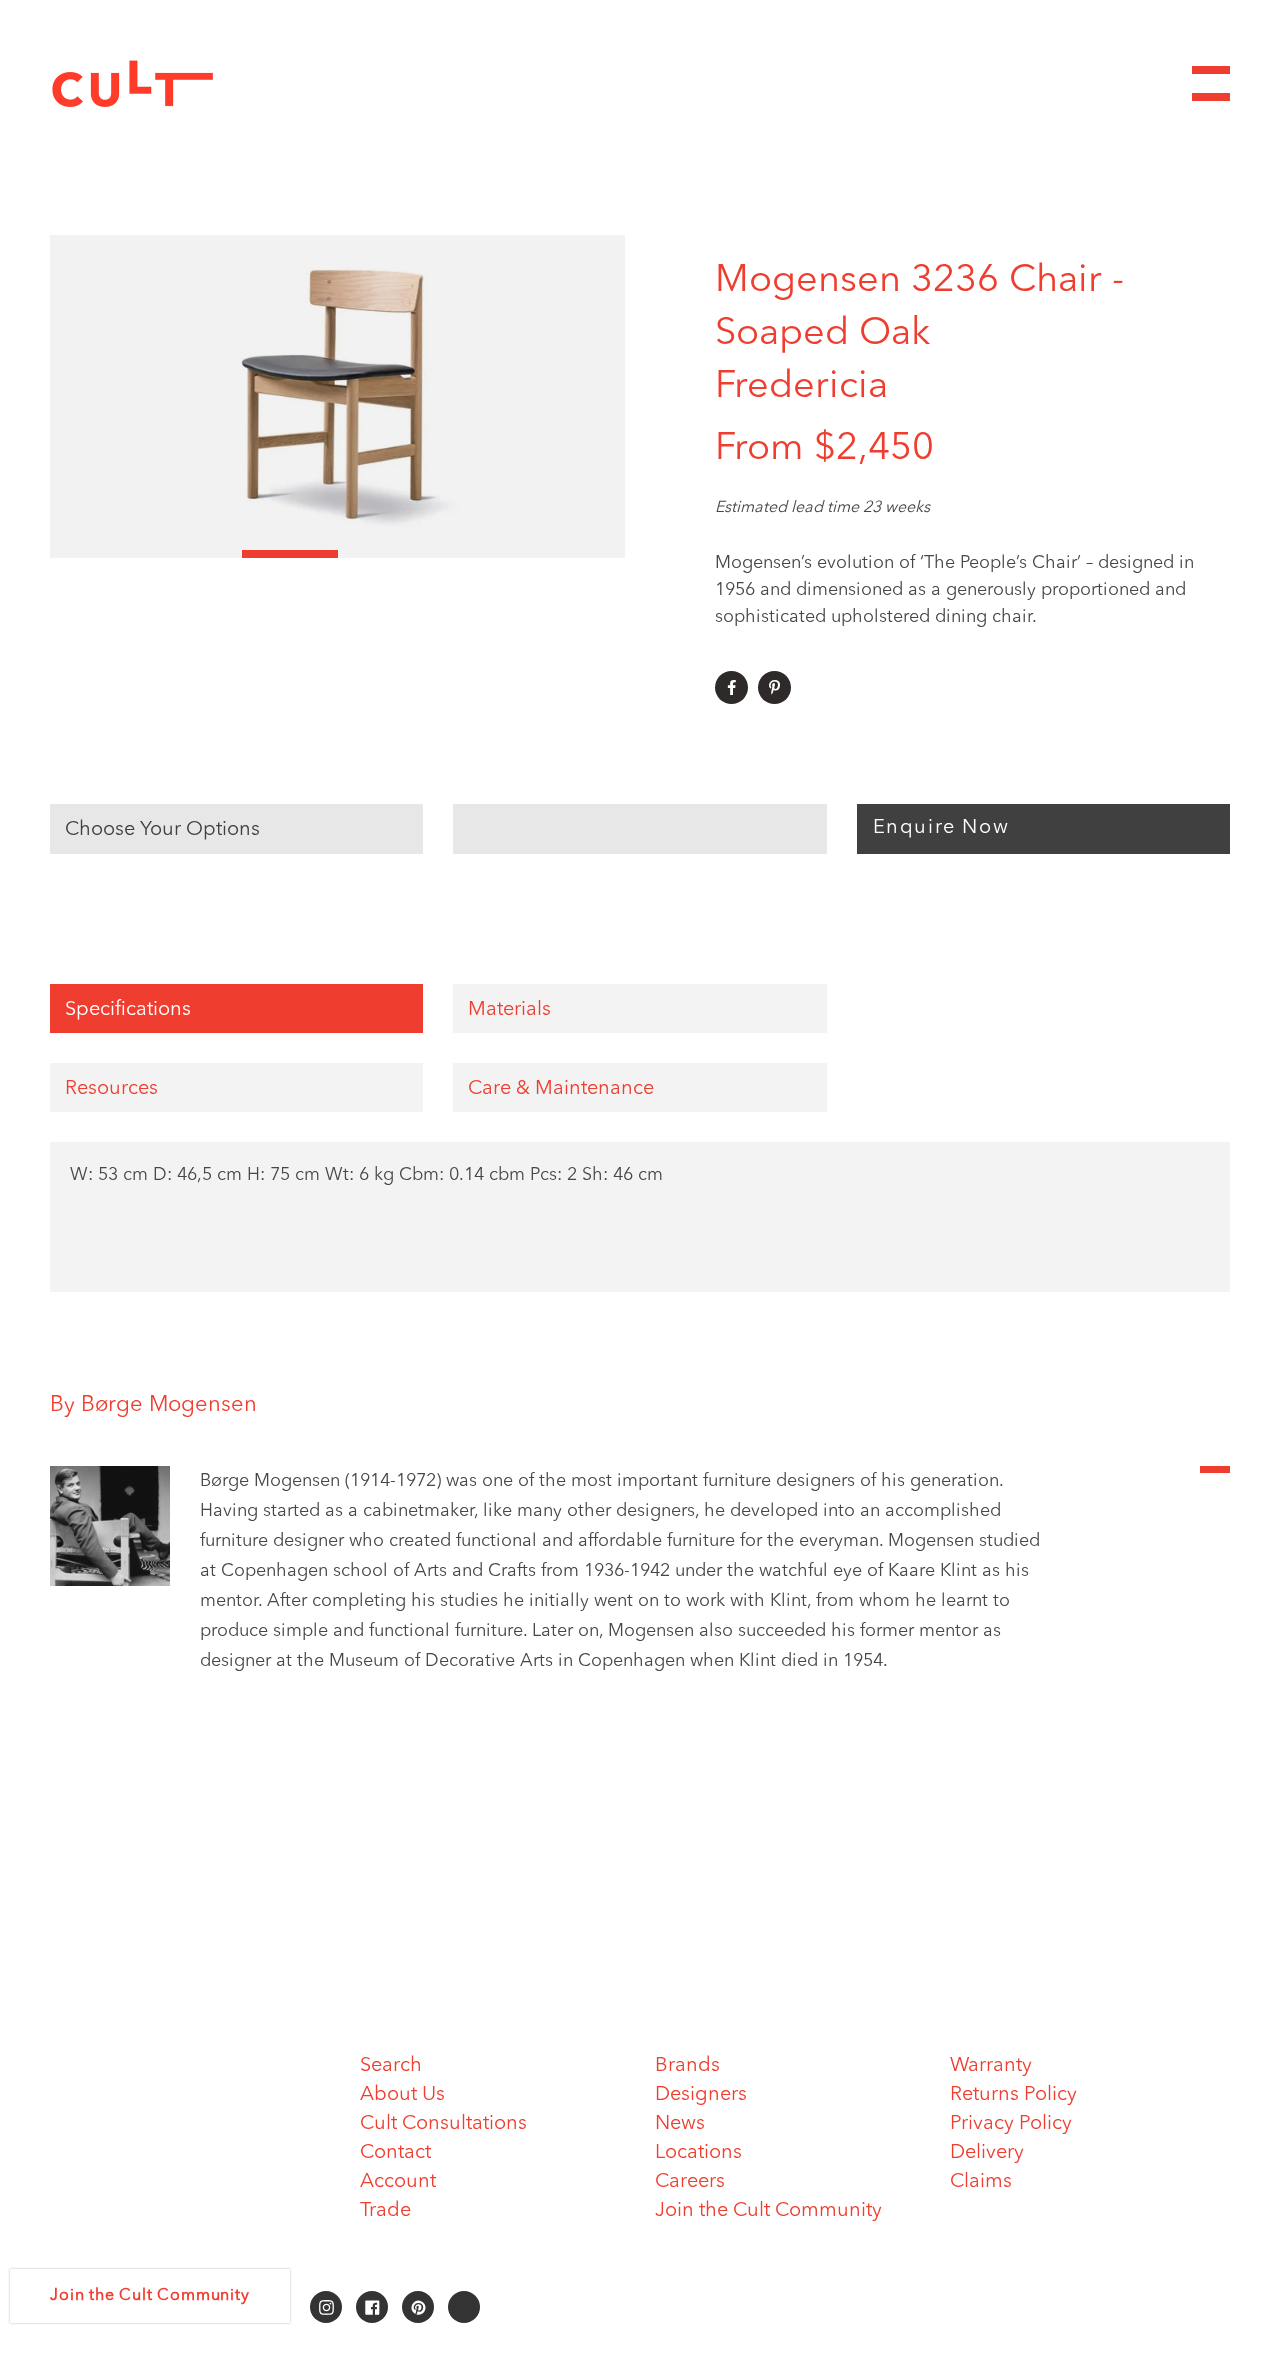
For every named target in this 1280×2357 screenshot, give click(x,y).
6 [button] (577, 554)
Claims (981, 2182)
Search (391, 2066)
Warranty (991, 2066)
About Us (402, 2095)
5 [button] (481, 554)
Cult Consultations (443, 2124)
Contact (395, 2153)
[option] (337, 396)
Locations (698, 2153)
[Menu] (1211, 83)
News (680, 2124)
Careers (690, 2182)
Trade (385, 2211)
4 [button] (386, 554)
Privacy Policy (1011, 2124)
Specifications (128, 1010)
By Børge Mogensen (153, 1405)
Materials (509, 1010)
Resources (111, 1089)
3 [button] (290, 554)
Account (398, 2182)
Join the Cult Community (768, 2211)
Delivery (987, 2153)
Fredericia (801, 387)
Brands (687, 2066)
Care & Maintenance (561, 1089)
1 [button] (98, 554)
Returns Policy (1013, 2095)
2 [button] (194, 554)
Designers (701, 2095)
